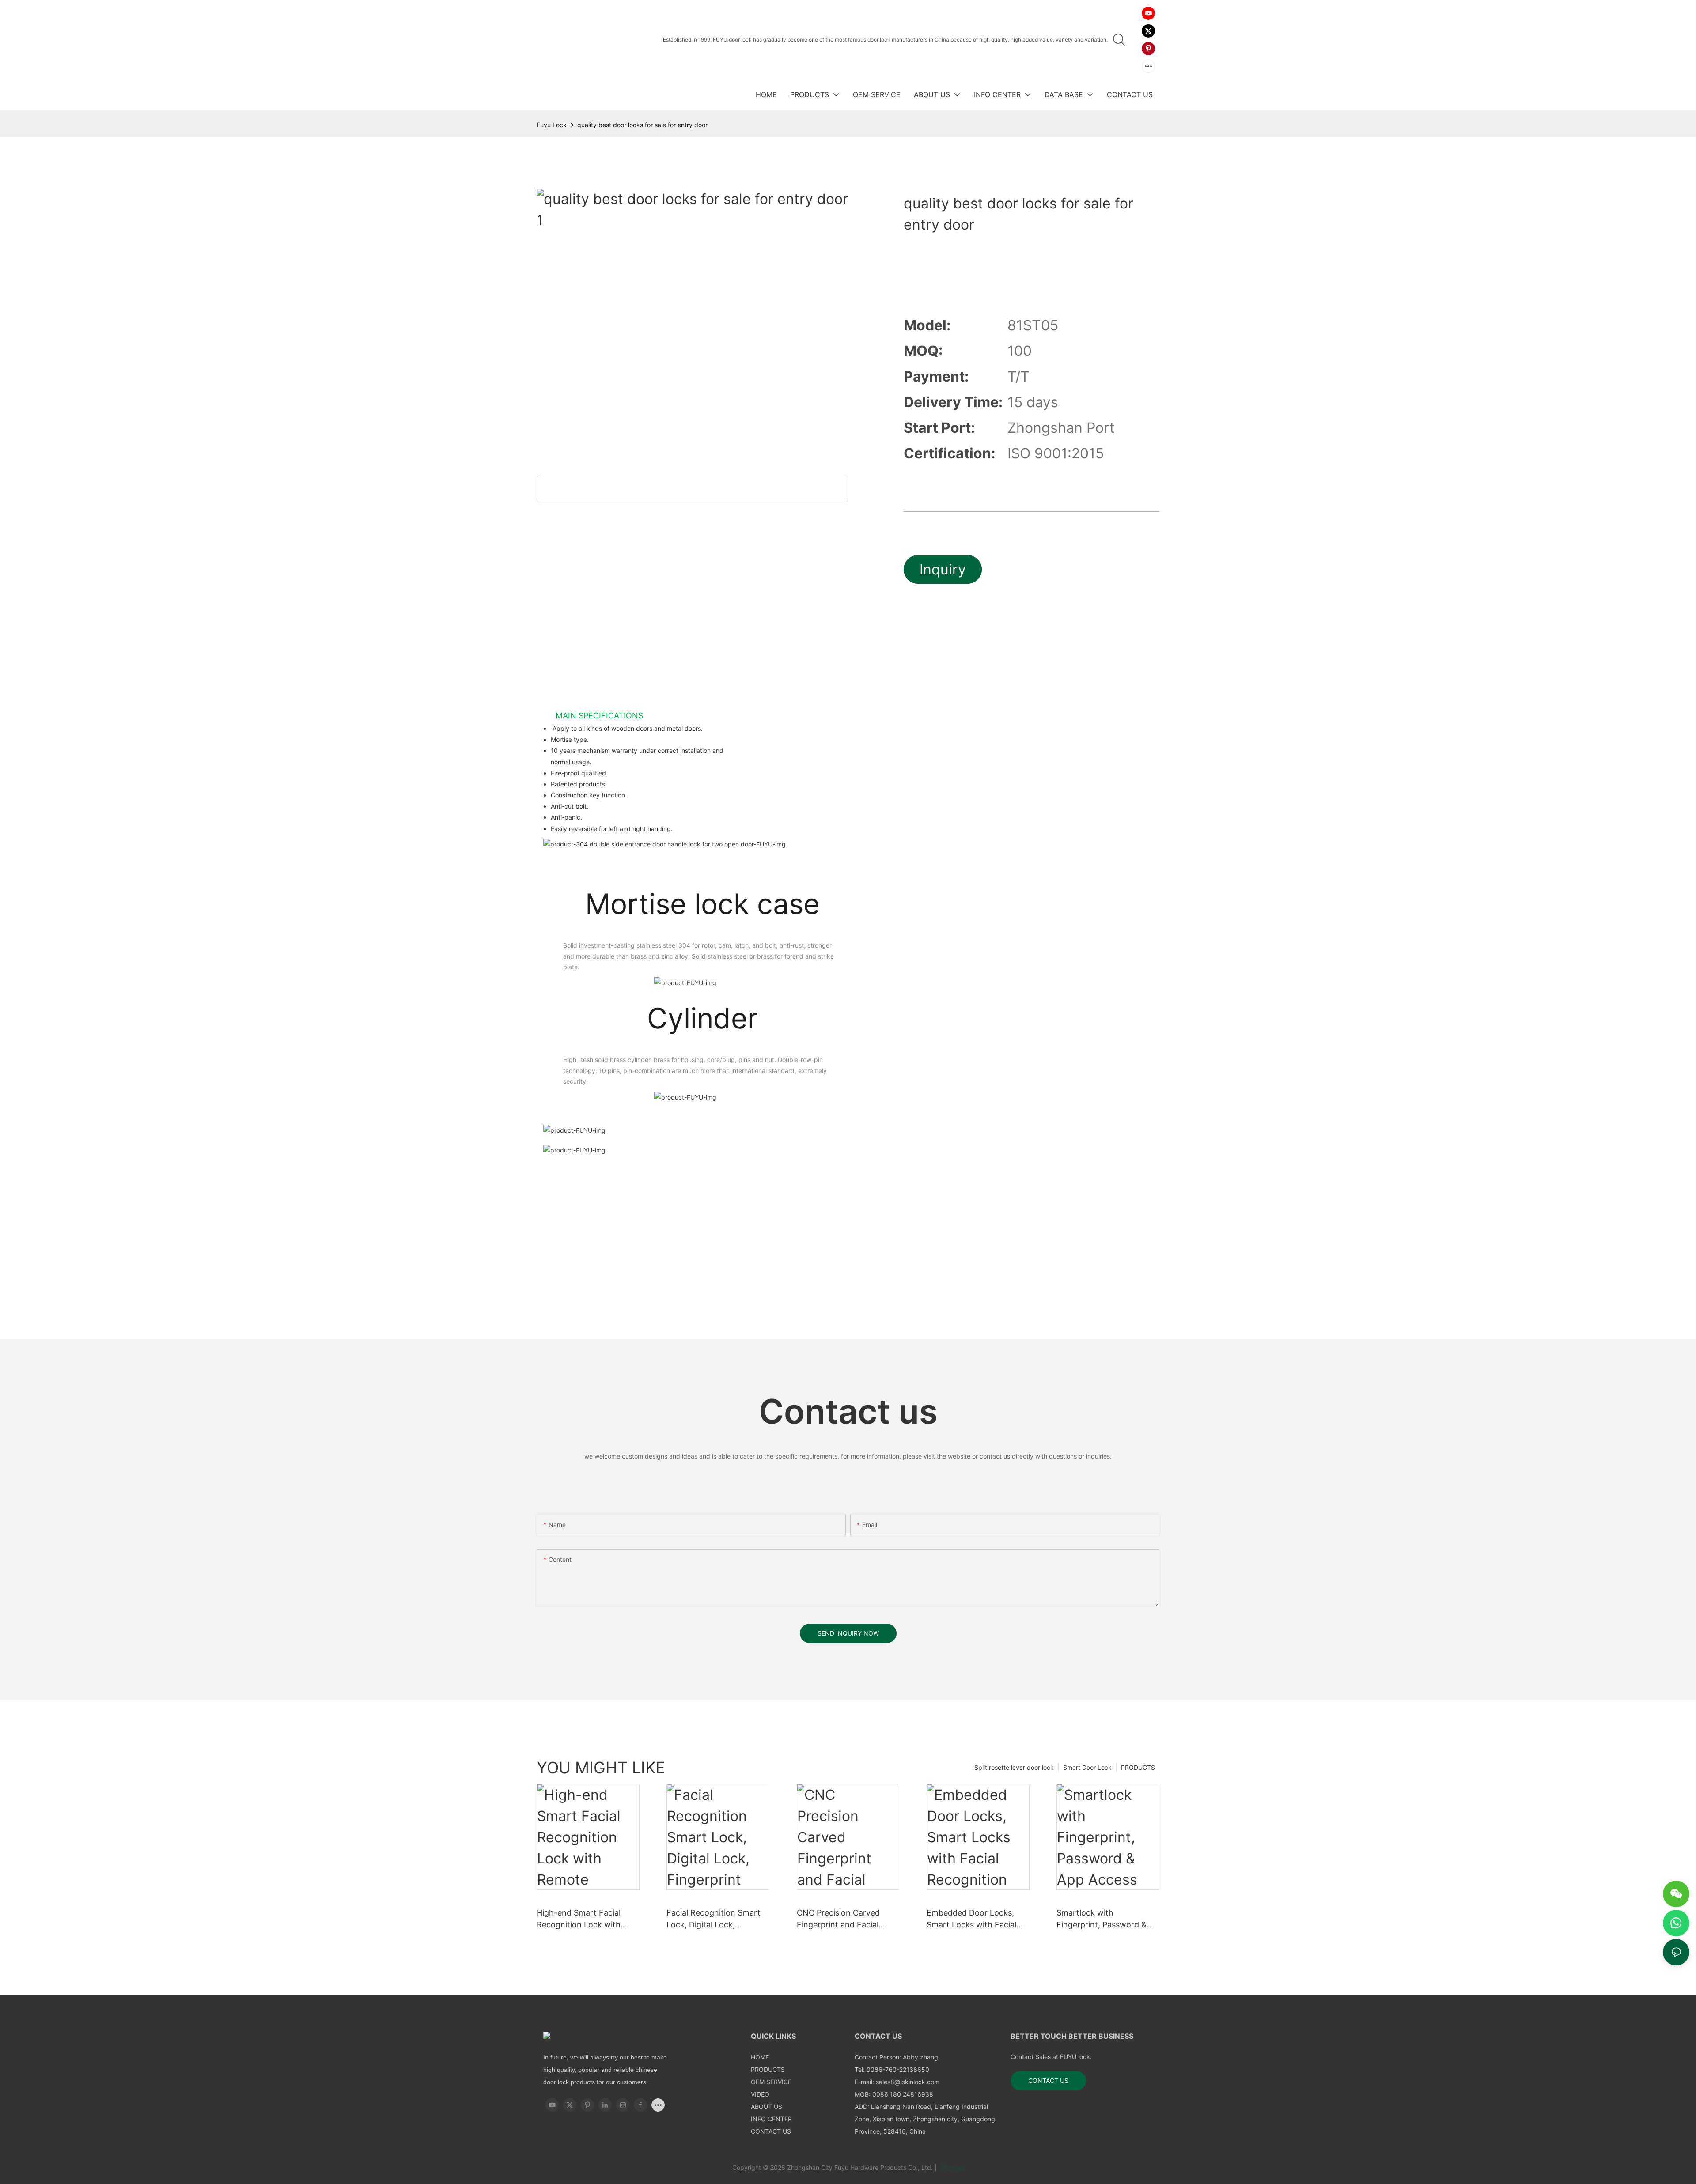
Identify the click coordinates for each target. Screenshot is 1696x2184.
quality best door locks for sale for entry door (642, 125)
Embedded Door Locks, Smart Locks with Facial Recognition (971, 1919)
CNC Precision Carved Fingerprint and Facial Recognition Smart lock (841, 1919)
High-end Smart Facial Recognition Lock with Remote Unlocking (579, 1919)
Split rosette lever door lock (1014, 1767)
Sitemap (951, 2167)
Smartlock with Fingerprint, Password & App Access (1102, 1919)
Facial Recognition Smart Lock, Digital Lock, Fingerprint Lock (714, 1919)
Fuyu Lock (552, 125)
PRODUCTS (1138, 1767)
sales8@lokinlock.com (908, 2082)
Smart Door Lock (1087, 1767)
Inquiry (943, 569)
